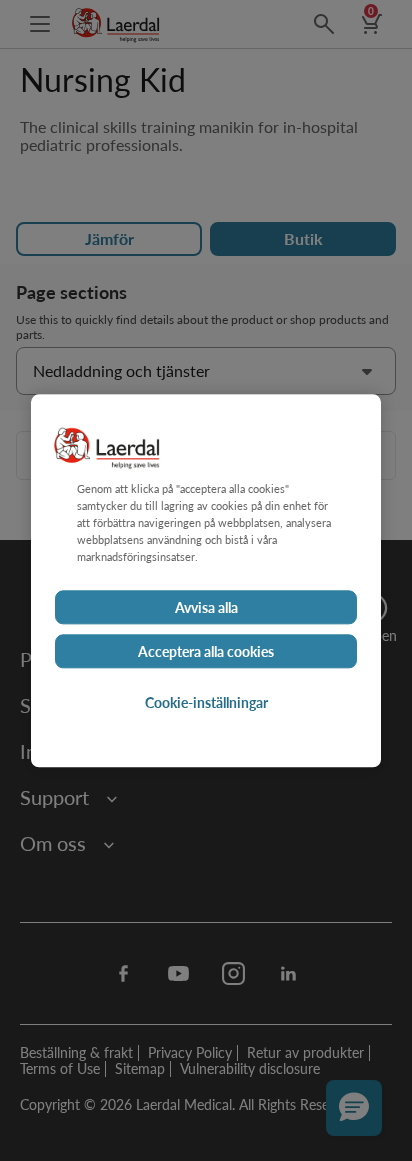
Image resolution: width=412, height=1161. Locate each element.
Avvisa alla (206, 607)
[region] (206, 580)
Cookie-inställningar (206, 702)
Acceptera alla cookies (206, 651)
